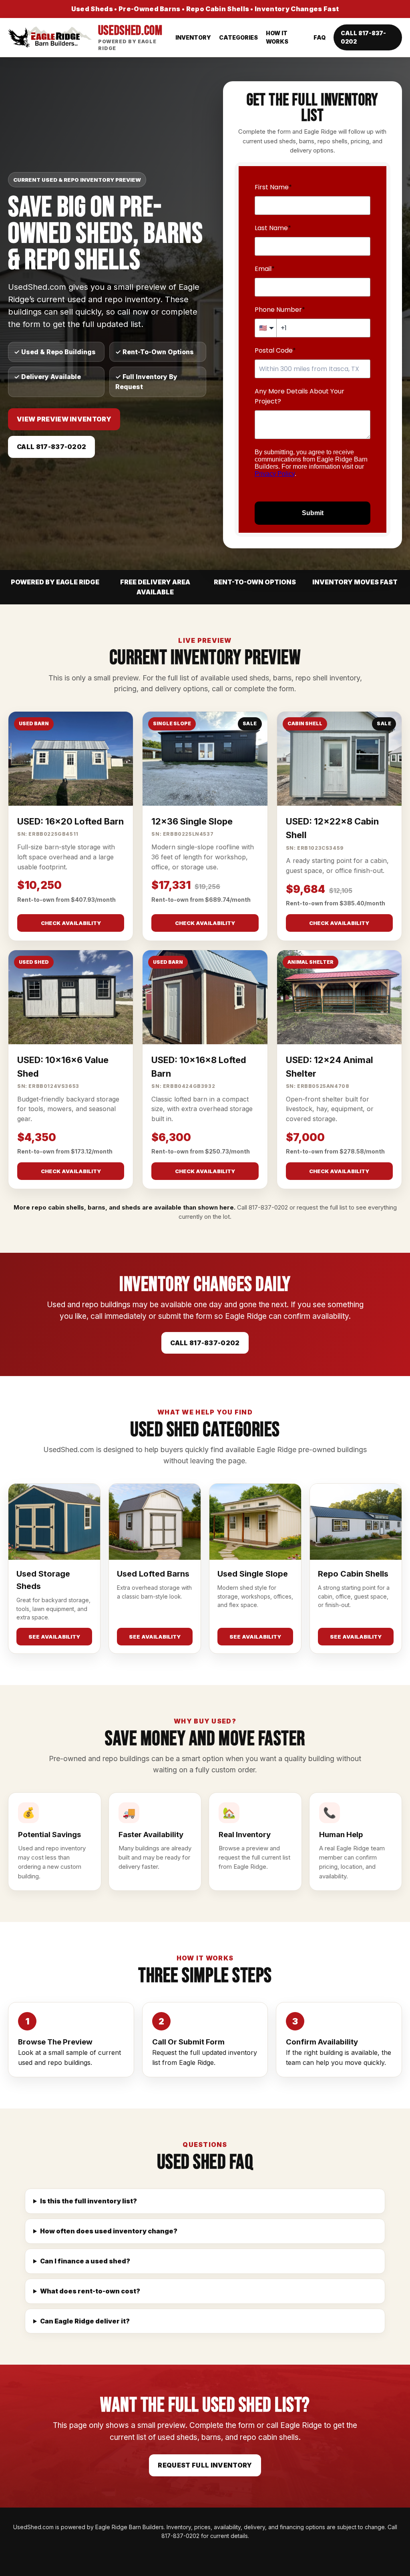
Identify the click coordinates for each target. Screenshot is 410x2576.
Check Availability (71, 923)
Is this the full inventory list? (88, 2201)
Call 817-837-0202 (363, 37)
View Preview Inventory (64, 419)
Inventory (193, 37)
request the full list (322, 1207)
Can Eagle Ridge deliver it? (85, 2321)
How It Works (277, 37)
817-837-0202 (268, 1207)
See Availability (54, 1637)
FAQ (320, 37)
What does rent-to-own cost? (90, 2291)
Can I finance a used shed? (85, 2261)
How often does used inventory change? (109, 2231)
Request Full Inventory (205, 2465)
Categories (238, 37)
